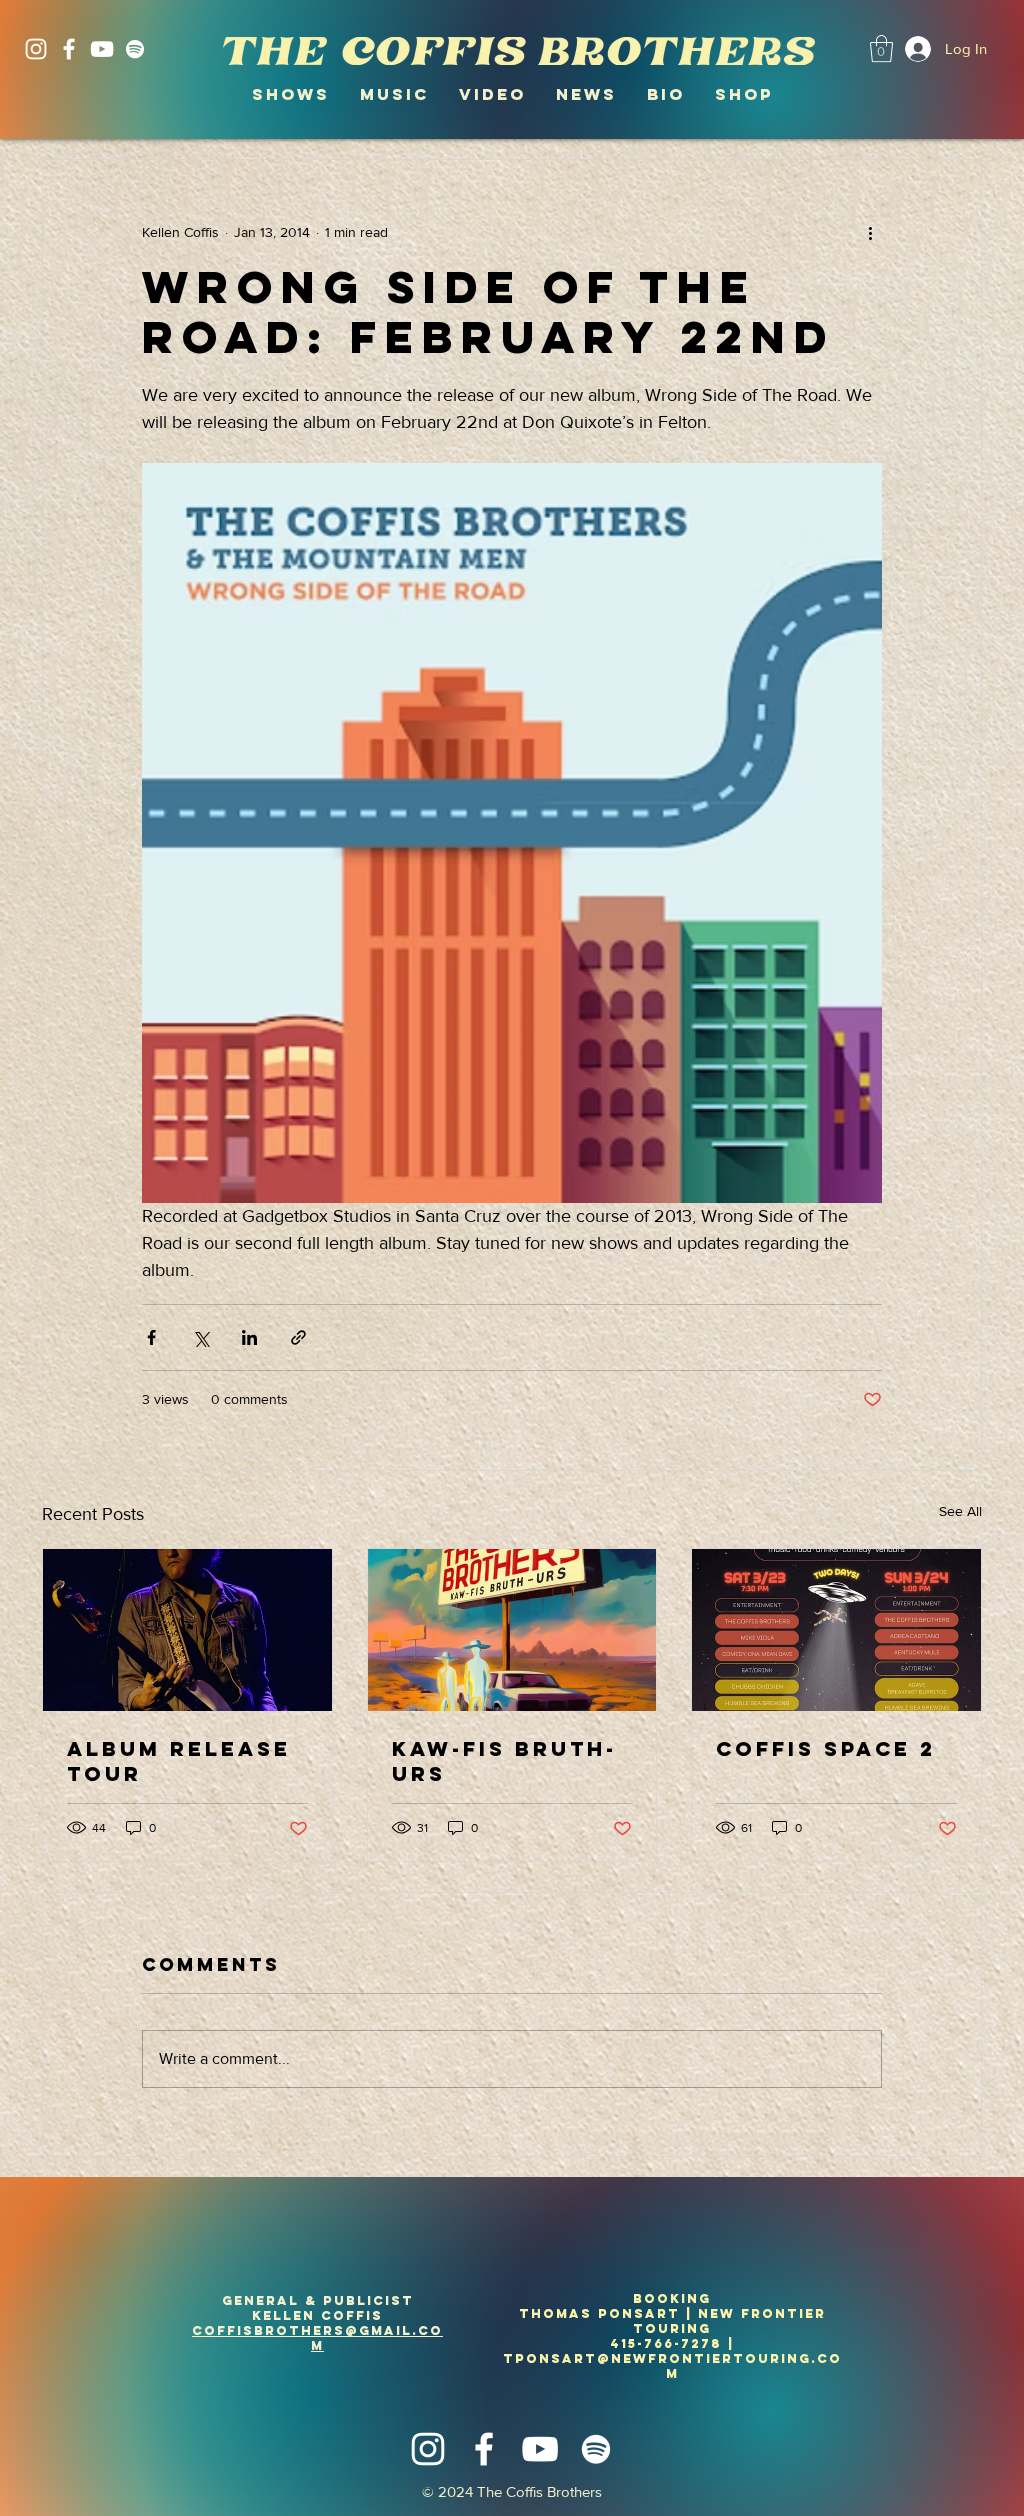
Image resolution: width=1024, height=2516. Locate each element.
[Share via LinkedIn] (249, 1337)
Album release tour (179, 1761)
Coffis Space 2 (826, 1748)
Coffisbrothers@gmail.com (317, 2338)
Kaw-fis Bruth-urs (504, 1761)
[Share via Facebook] (151, 1337)
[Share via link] (298, 1337)
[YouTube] (102, 49)
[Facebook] (69, 49)
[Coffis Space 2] (836, 1630)
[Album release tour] (187, 1630)
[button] (881, 48)
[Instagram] (36, 49)
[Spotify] (135, 49)
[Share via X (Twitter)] (200, 1337)
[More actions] (870, 232)
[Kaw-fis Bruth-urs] (512, 1630)
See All (960, 1511)
